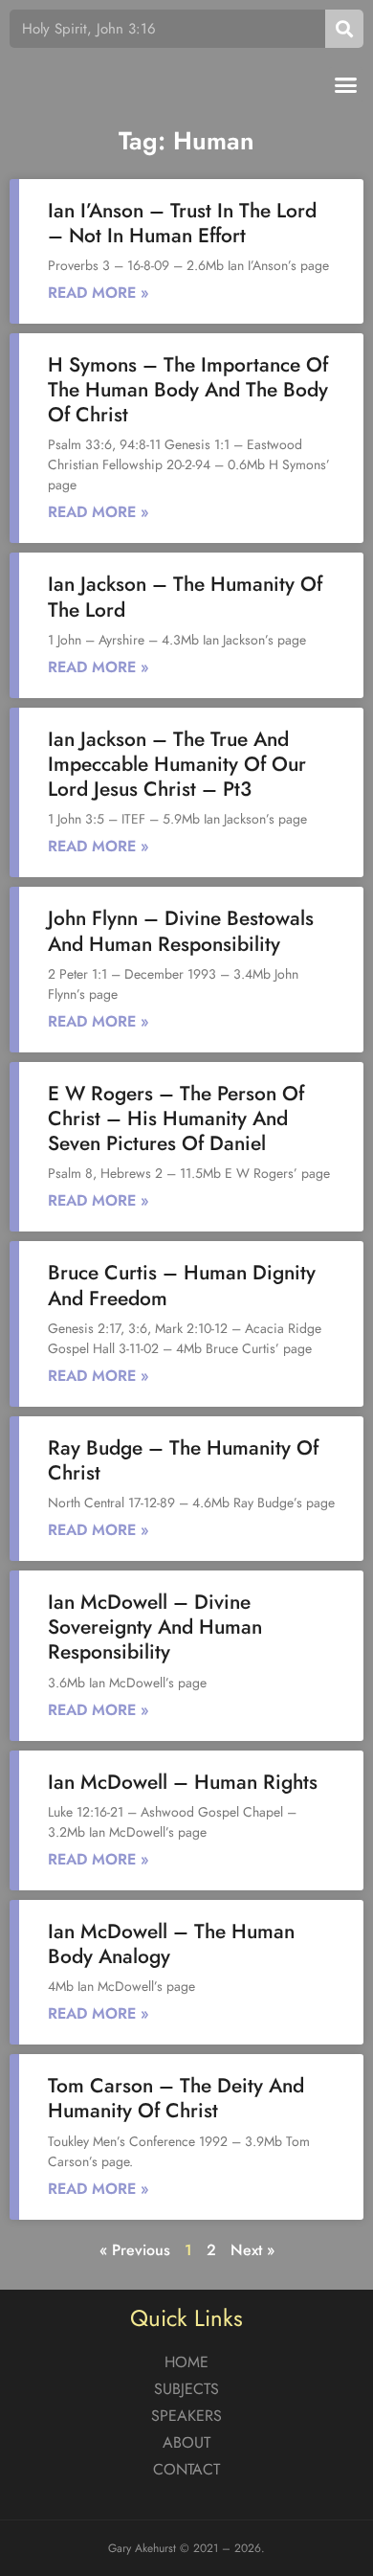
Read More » (99, 293)
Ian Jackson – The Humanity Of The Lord (185, 597)
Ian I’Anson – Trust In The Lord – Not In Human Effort (182, 223)
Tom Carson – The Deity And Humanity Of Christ (176, 2098)
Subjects (186, 2389)
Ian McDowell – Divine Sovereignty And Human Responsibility (155, 1627)
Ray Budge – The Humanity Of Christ (183, 1460)
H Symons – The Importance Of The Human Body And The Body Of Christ (188, 390)
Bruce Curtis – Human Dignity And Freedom (182, 1285)
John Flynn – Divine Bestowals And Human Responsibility (181, 931)
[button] (346, 85)
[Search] (344, 29)
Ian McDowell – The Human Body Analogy (171, 1944)
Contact (186, 2469)
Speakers (186, 2416)
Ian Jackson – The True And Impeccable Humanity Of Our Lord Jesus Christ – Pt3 (177, 764)
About (186, 2442)
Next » (252, 2250)
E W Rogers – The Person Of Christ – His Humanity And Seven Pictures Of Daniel (176, 1119)
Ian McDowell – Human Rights (183, 1782)
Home (186, 2362)
